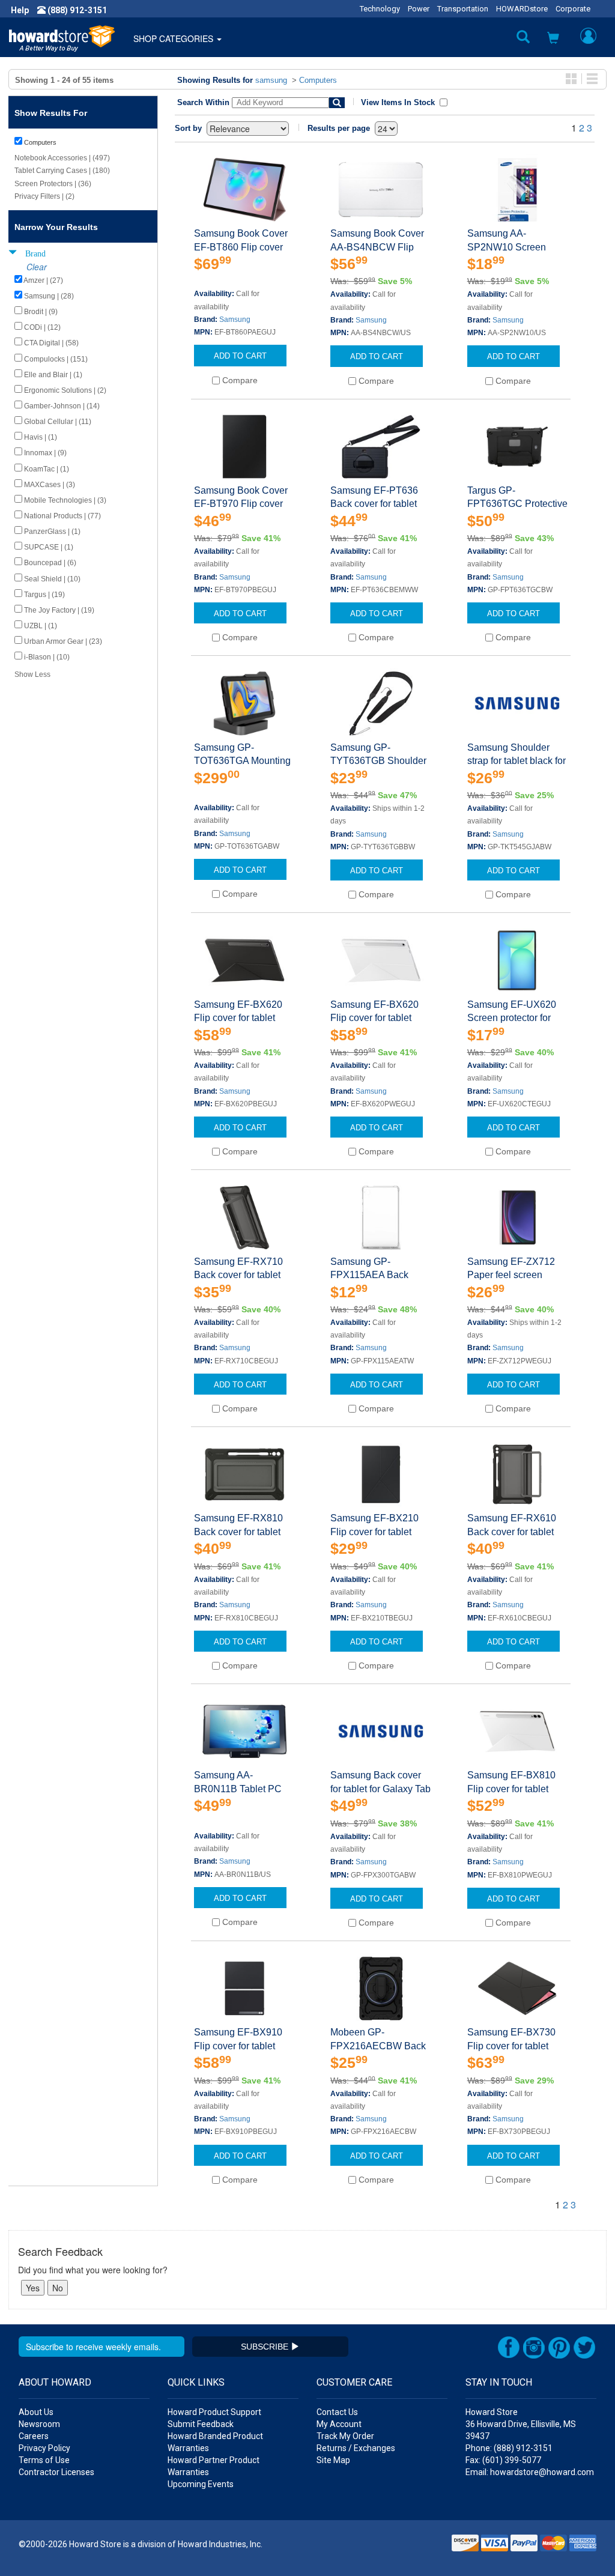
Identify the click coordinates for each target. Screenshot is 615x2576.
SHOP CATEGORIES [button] (174, 38)
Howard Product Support (214, 2412)
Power (419, 9)
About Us (36, 2412)
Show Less (32, 674)
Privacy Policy (44, 2448)
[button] (553, 39)
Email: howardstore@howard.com (530, 2472)
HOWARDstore (522, 9)
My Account (339, 2424)
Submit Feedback (201, 2424)
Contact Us (337, 2412)
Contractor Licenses (56, 2472)
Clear (37, 267)
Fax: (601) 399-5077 (503, 2460)
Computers (318, 80)
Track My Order (345, 2436)
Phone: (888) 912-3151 (509, 2448)
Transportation (463, 9)
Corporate (573, 9)
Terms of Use (44, 2460)
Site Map (333, 2460)
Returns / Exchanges (356, 2448)
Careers (34, 2436)
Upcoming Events (201, 2484)
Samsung (235, 320)
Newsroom (39, 2424)
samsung (271, 80)
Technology (380, 9)
